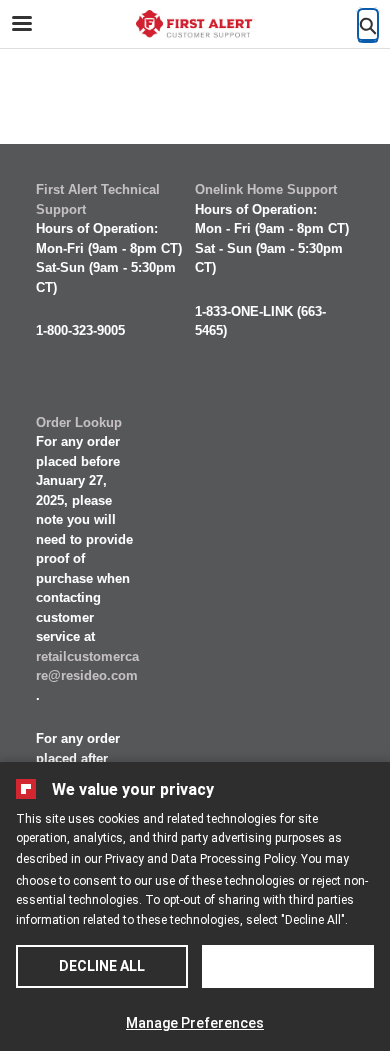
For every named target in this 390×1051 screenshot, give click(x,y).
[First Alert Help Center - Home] (195, 24)
